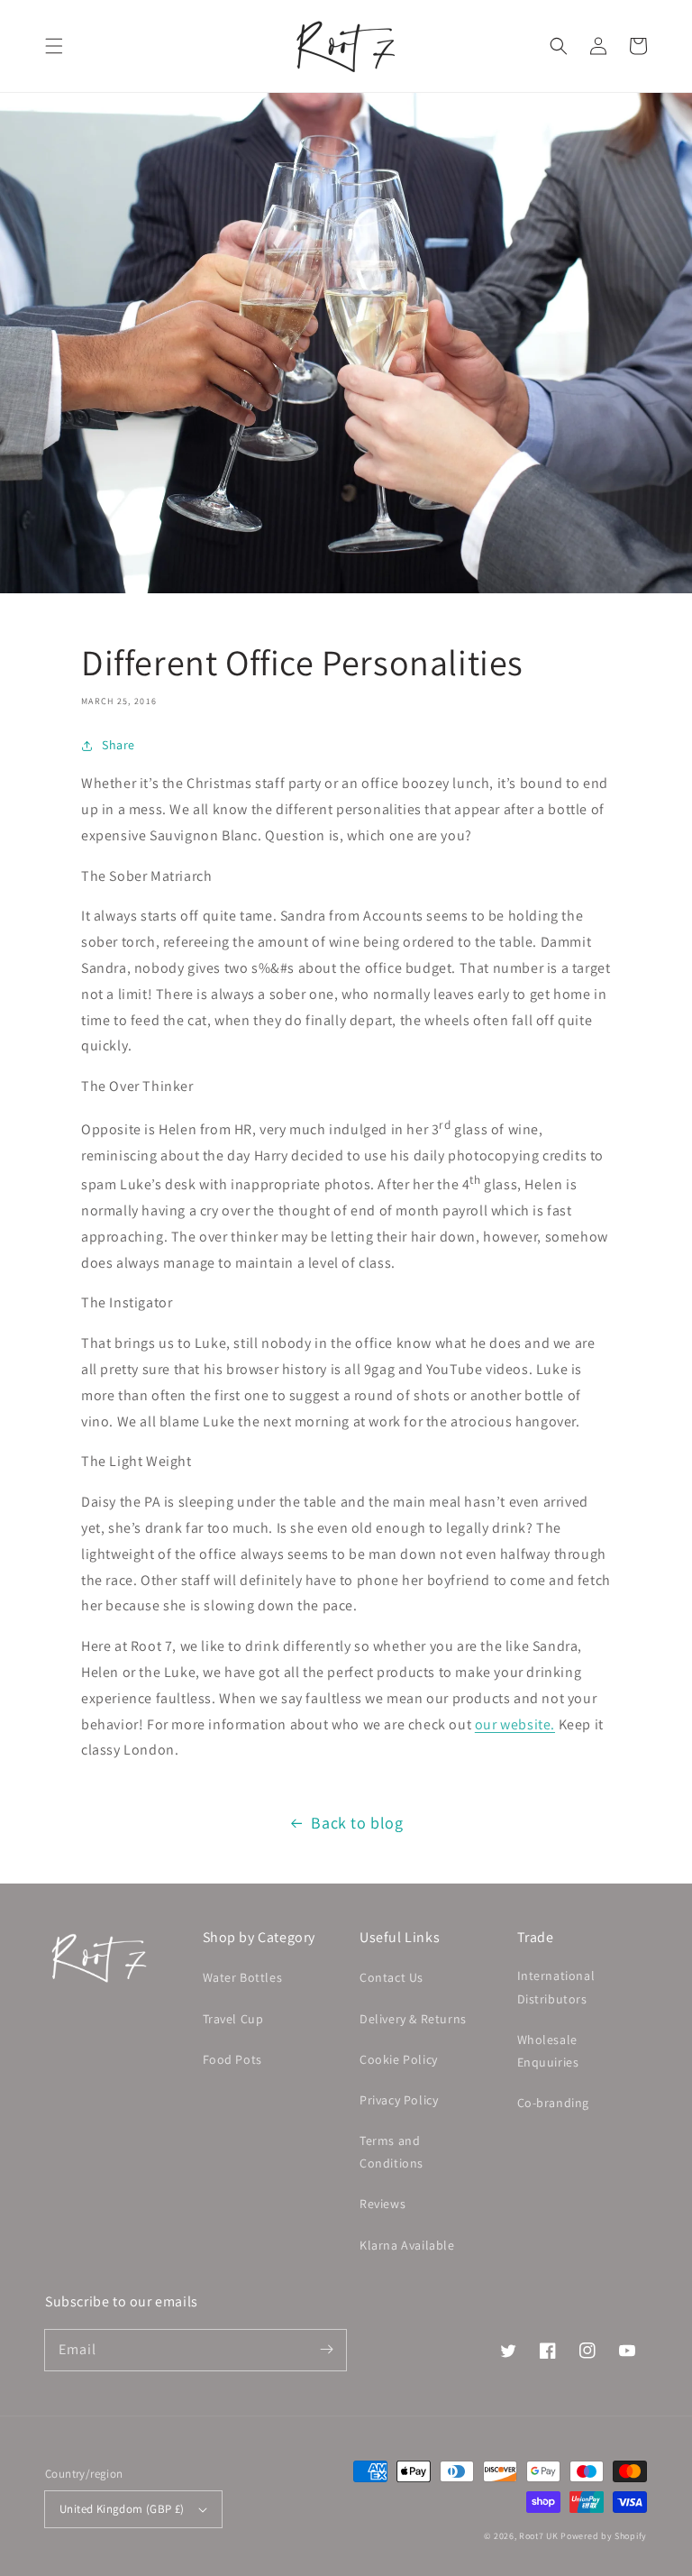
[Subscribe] (326, 2350)
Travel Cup (233, 2019)
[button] (54, 46)
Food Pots (232, 2059)
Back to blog (357, 1823)
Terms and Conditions (392, 2152)
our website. (515, 1724)
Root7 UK (539, 2536)
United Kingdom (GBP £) (122, 2509)
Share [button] (118, 745)
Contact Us (392, 1977)
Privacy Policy (399, 2100)
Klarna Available (407, 2245)
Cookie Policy (399, 2059)
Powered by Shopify (604, 2536)
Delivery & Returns (413, 2019)
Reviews (382, 2204)
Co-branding (554, 2103)
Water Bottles (243, 1977)
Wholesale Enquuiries (548, 2051)
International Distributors (556, 1987)
